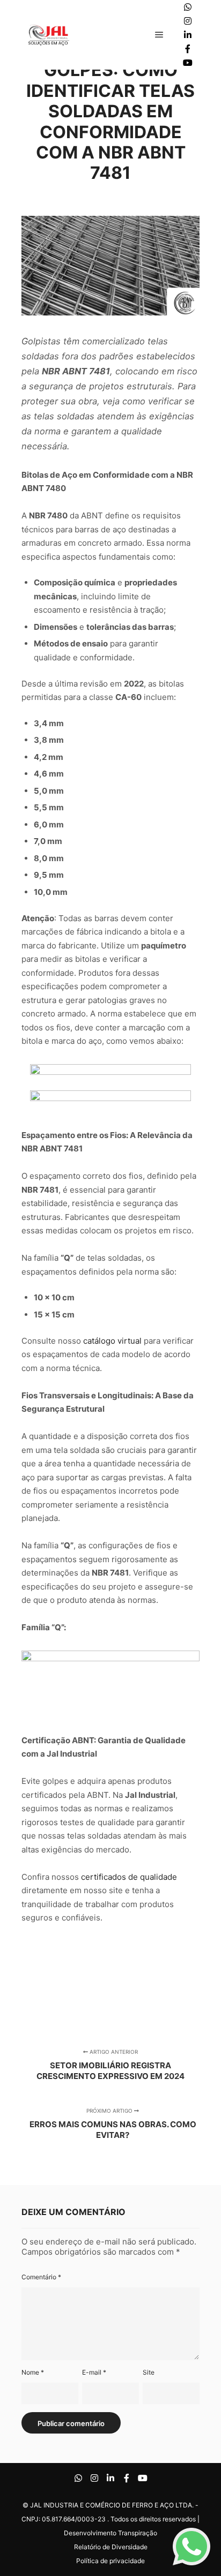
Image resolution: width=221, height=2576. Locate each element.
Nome (33, 2372)
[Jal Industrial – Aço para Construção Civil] (48, 35)
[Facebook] (188, 49)
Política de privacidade (110, 2561)
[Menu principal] (159, 35)
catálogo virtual (112, 1341)
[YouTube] (188, 63)
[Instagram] (188, 21)
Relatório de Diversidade (111, 2547)
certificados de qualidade (129, 1877)
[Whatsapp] (188, 7)
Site (149, 2372)
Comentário (41, 2277)
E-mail (94, 2372)
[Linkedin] (188, 35)
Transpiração (138, 2533)
